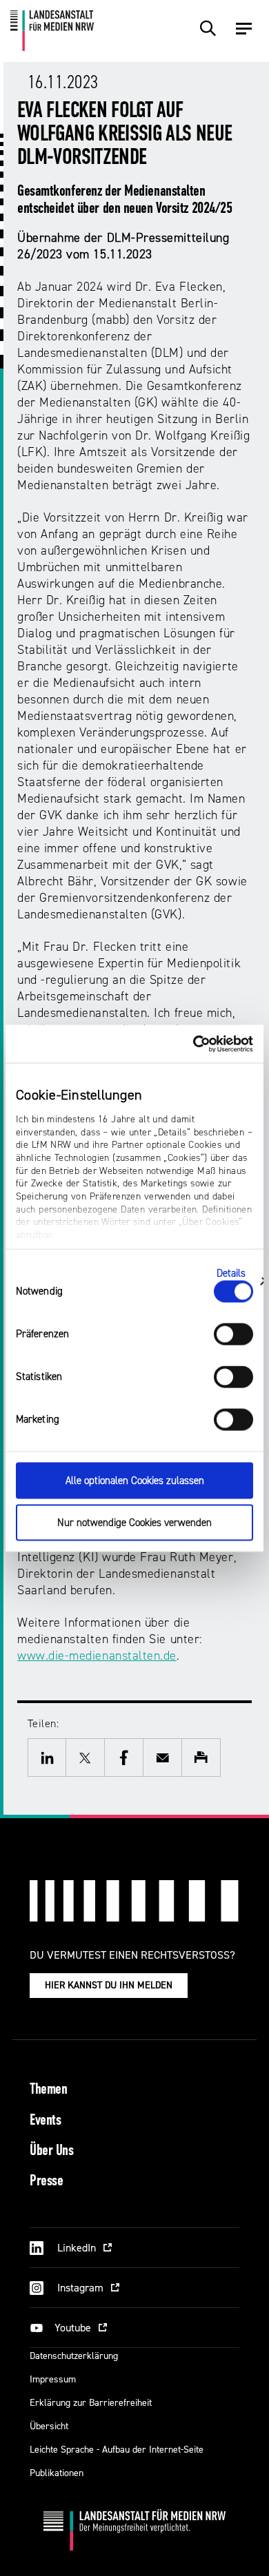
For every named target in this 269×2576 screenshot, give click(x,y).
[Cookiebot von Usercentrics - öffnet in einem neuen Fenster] (193, 1044)
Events (45, 2121)
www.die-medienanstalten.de (97, 1656)
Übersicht (49, 2426)
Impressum (53, 2379)
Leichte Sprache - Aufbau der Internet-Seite (117, 2450)
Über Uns (51, 2151)
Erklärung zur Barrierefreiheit (91, 2403)
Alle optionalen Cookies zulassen (135, 1481)
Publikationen (57, 2473)
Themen (48, 2090)
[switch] (233, 1335)
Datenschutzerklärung (74, 2356)
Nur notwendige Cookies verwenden (134, 1522)
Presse (46, 2182)
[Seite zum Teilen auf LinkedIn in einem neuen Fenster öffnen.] (47, 1758)
